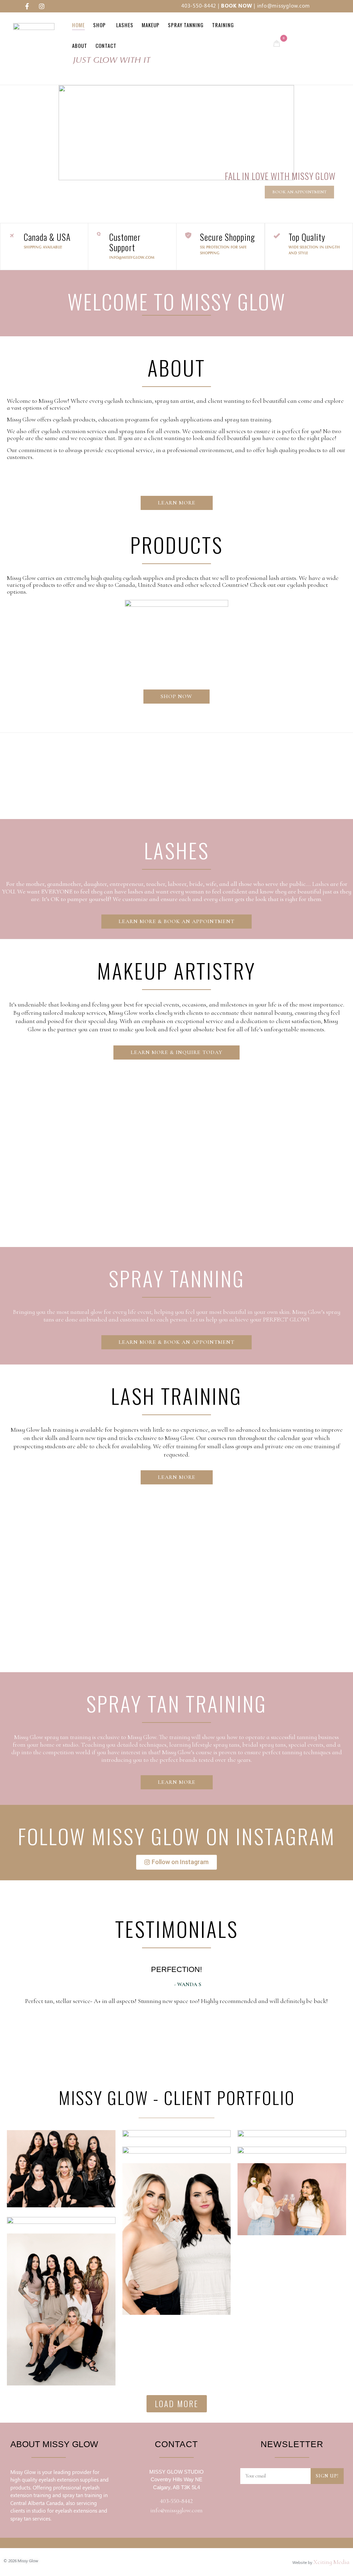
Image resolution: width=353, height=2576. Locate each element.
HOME (78, 25)
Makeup (151, 25)
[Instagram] (42, 6)
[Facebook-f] (27, 6)
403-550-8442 (199, 6)
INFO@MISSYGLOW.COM (132, 258)
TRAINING (223, 25)
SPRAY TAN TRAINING (176, 1703)
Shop (99, 25)
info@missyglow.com (284, 6)
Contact (106, 45)
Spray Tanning (186, 25)
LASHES (177, 850)
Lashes (125, 25)
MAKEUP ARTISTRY (176, 970)
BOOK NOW (236, 6)
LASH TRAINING (176, 1395)
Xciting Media (331, 2562)
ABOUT (80, 45)
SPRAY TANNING (177, 1278)
